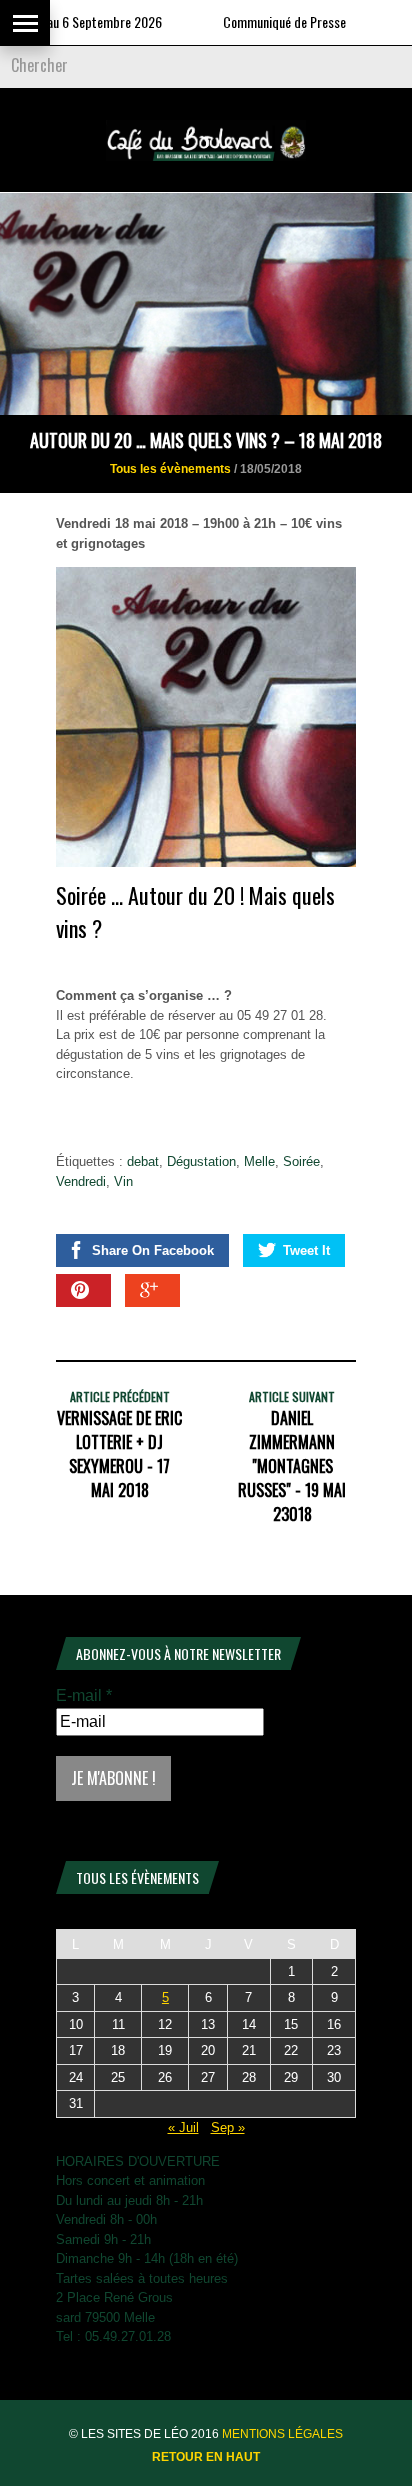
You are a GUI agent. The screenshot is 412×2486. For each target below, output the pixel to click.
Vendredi (81, 1181)
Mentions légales (282, 2434)
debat (143, 1161)
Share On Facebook (153, 1250)
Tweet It (306, 1250)
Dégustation (201, 1161)
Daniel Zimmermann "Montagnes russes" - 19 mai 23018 (292, 1466)
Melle (259, 1161)
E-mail (84, 1695)
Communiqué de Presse (258, 21)
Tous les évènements (170, 469)
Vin (123, 1181)
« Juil (183, 2127)
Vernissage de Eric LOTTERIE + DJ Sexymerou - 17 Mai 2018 (119, 1454)
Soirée (301, 1161)
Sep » (228, 2127)
